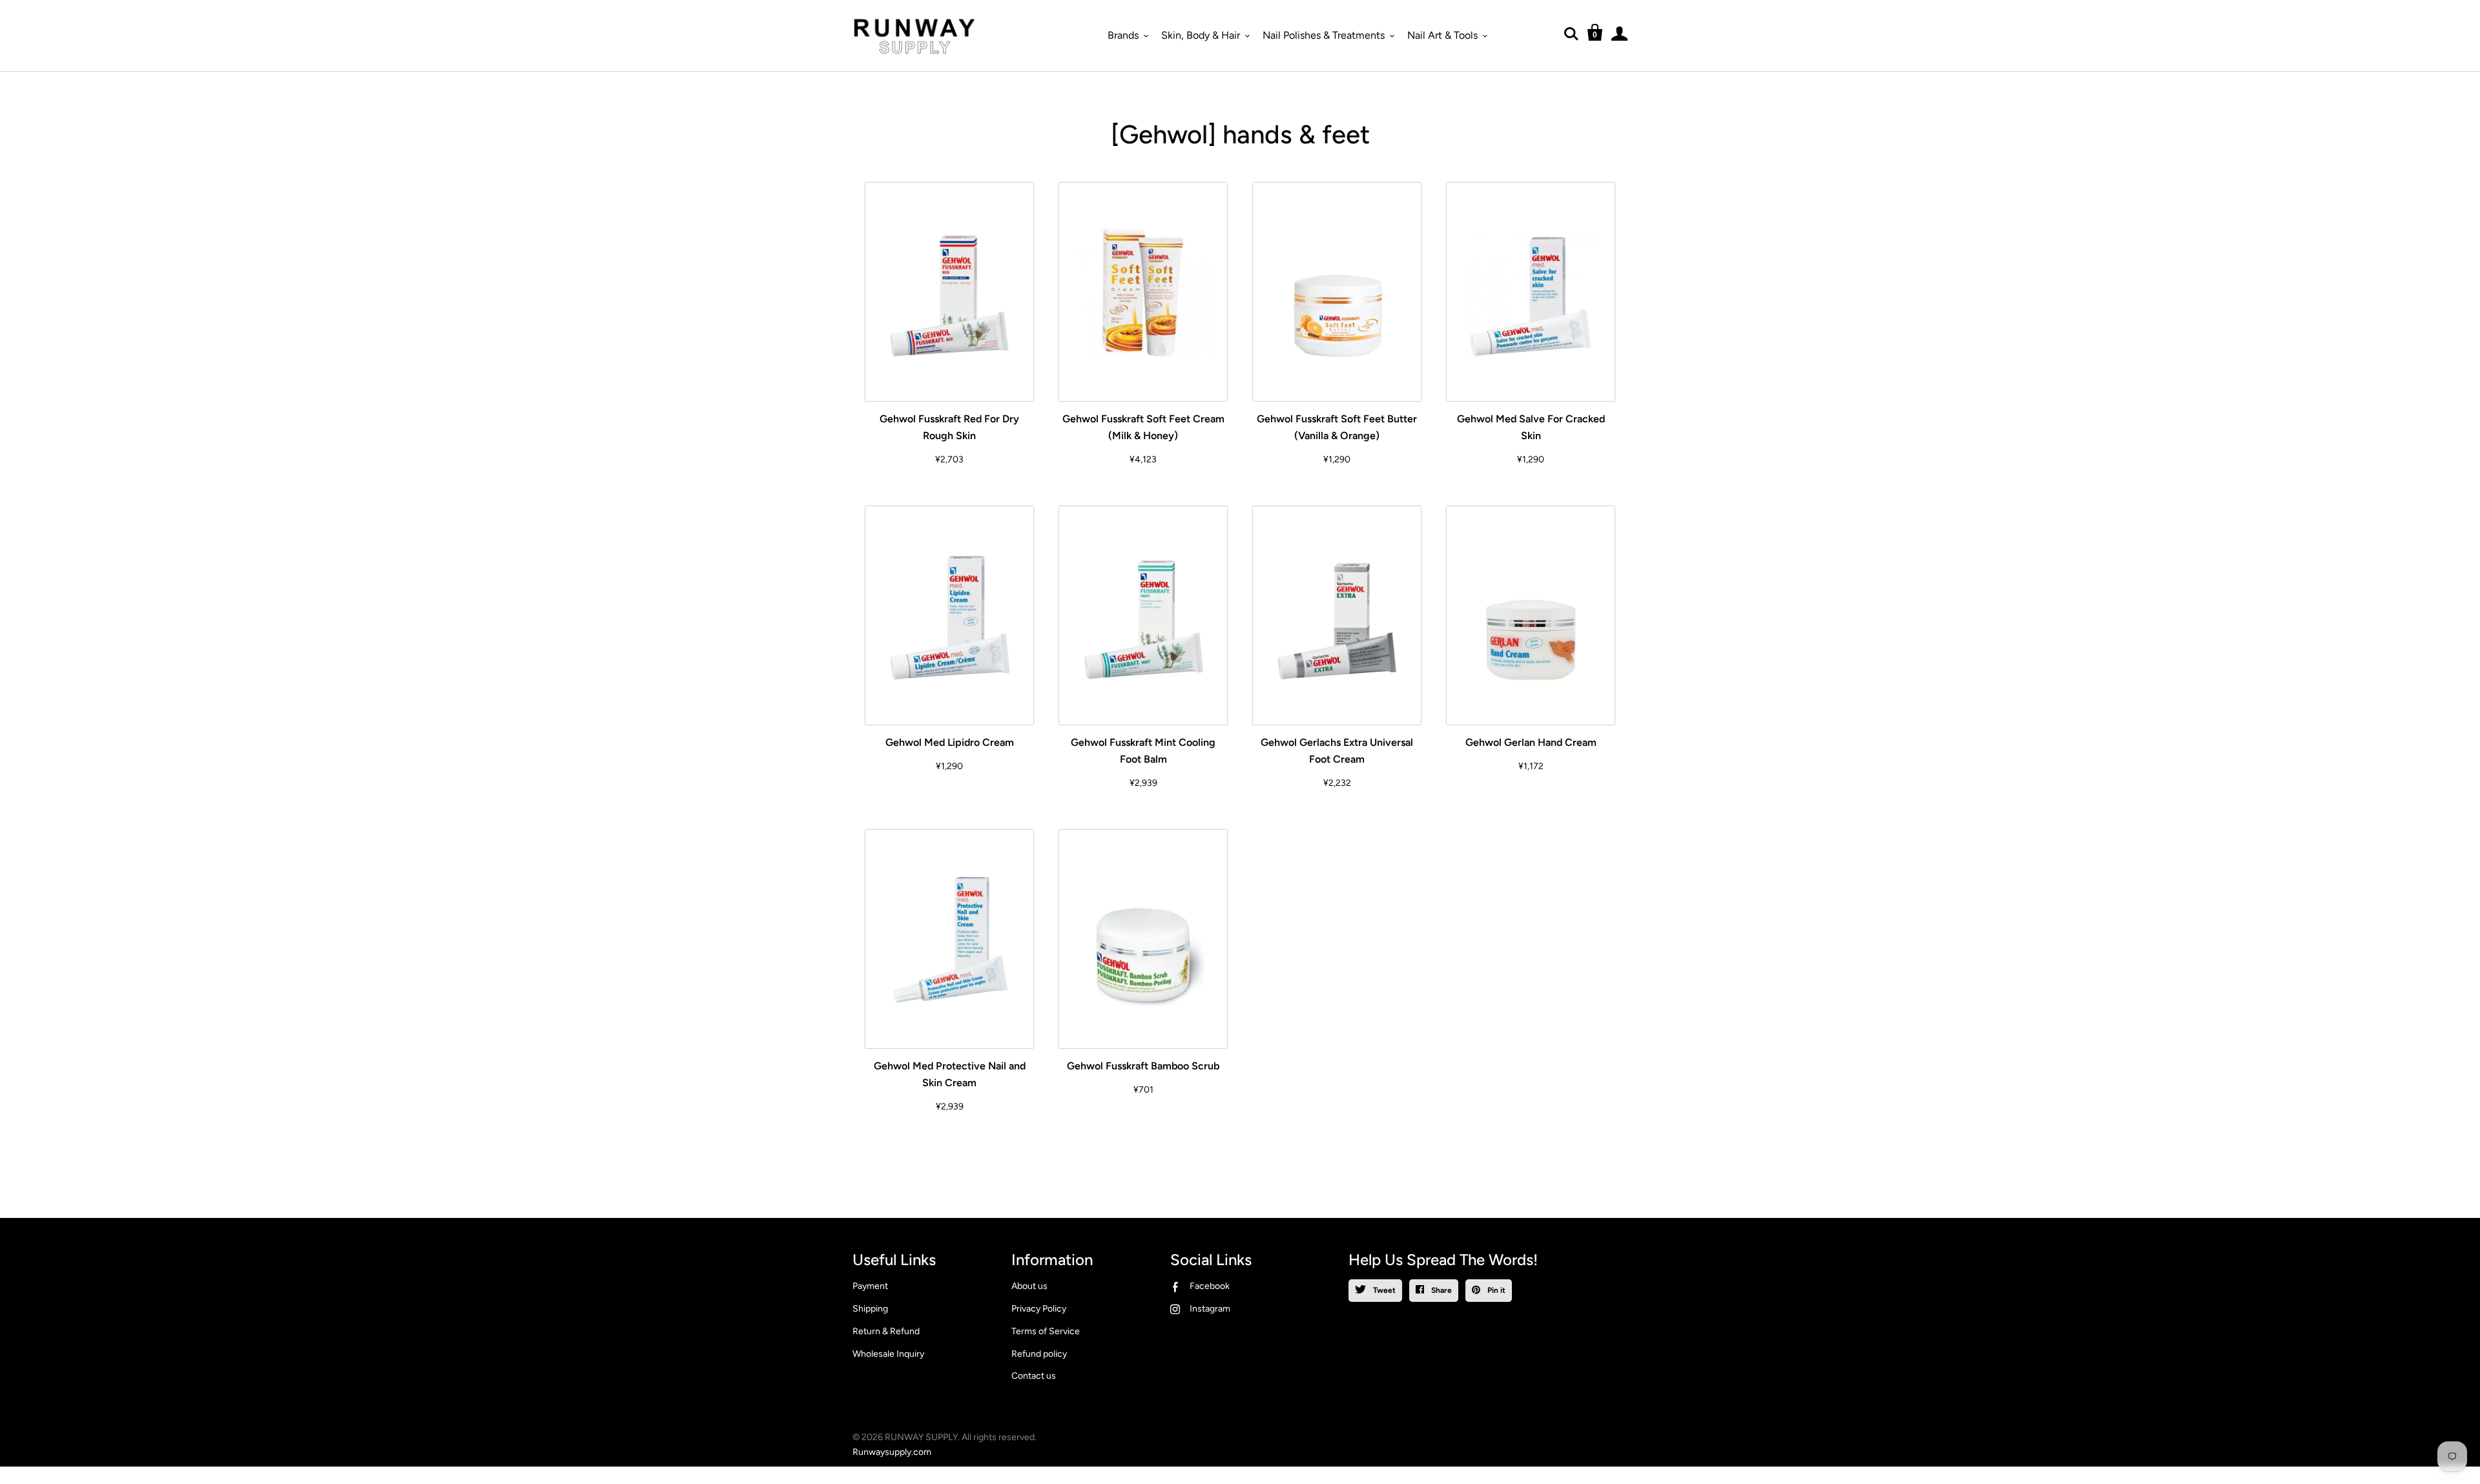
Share (1441, 1290)
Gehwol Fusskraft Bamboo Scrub (1143, 1066)
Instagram (1210, 1309)
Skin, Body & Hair (1201, 35)
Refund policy (1039, 1354)
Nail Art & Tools (1442, 35)
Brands (1123, 35)
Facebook (1210, 1286)
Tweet (1383, 1290)
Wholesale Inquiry (888, 1354)
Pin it (1495, 1290)
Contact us (1034, 1376)
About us (1029, 1286)
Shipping (870, 1309)
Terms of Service (1046, 1331)
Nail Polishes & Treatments (1324, 35)
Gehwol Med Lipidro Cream (950, 742)
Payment (870, 1286)
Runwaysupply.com (892, 1452)
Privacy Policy (1039, 1309)
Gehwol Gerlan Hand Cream (1531, 742)
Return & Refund (886, 1331)
